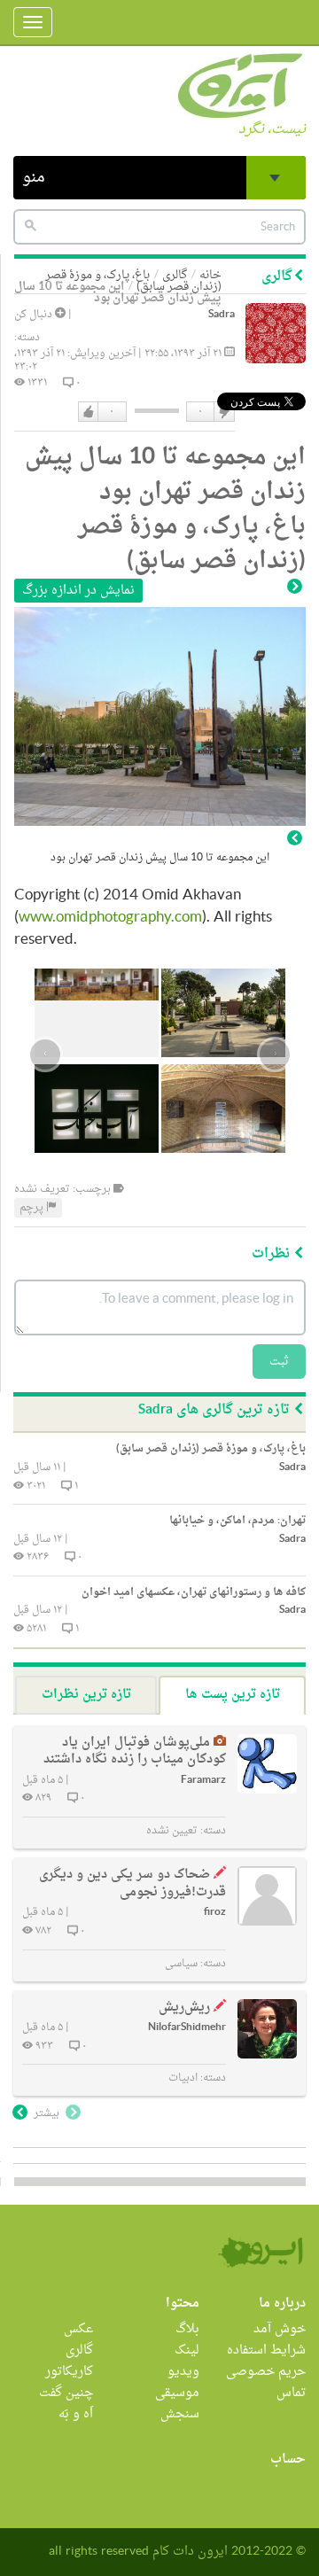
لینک (187, 2350)
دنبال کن (35, 315)
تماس (291, 2393)
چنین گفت (66, 2393)
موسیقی (177, 2393)
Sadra (222, 315)
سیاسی (181, 1964)
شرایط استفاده (266, 2350)
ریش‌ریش (184, 2008)
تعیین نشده (172, 1831)
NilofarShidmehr (187, 2028)
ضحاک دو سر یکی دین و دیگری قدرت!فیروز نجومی (132, 1883)
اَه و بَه (76, 2414)
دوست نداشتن (223, 412)
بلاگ (187, 2329)
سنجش (180, 2414)
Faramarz (203, 1781)
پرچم (33, 1208)
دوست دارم (89, 412)
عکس (78, 2329)
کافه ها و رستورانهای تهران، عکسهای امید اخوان (194, 1592)
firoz (215, 1913)
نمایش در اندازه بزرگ (78, 591)
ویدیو (183, 2372)
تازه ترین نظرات (86, 1695)
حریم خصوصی (266, 2372)
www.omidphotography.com (110, 918)
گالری (79, 2350)
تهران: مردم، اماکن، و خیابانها (237, 1521)
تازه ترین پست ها (233, 1695)
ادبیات (183, 2078)
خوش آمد (280, 2329)
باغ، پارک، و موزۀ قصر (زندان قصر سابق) (133, 281)
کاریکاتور (69, 2372)
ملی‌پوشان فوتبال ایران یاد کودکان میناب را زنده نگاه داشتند (135, 1751)
